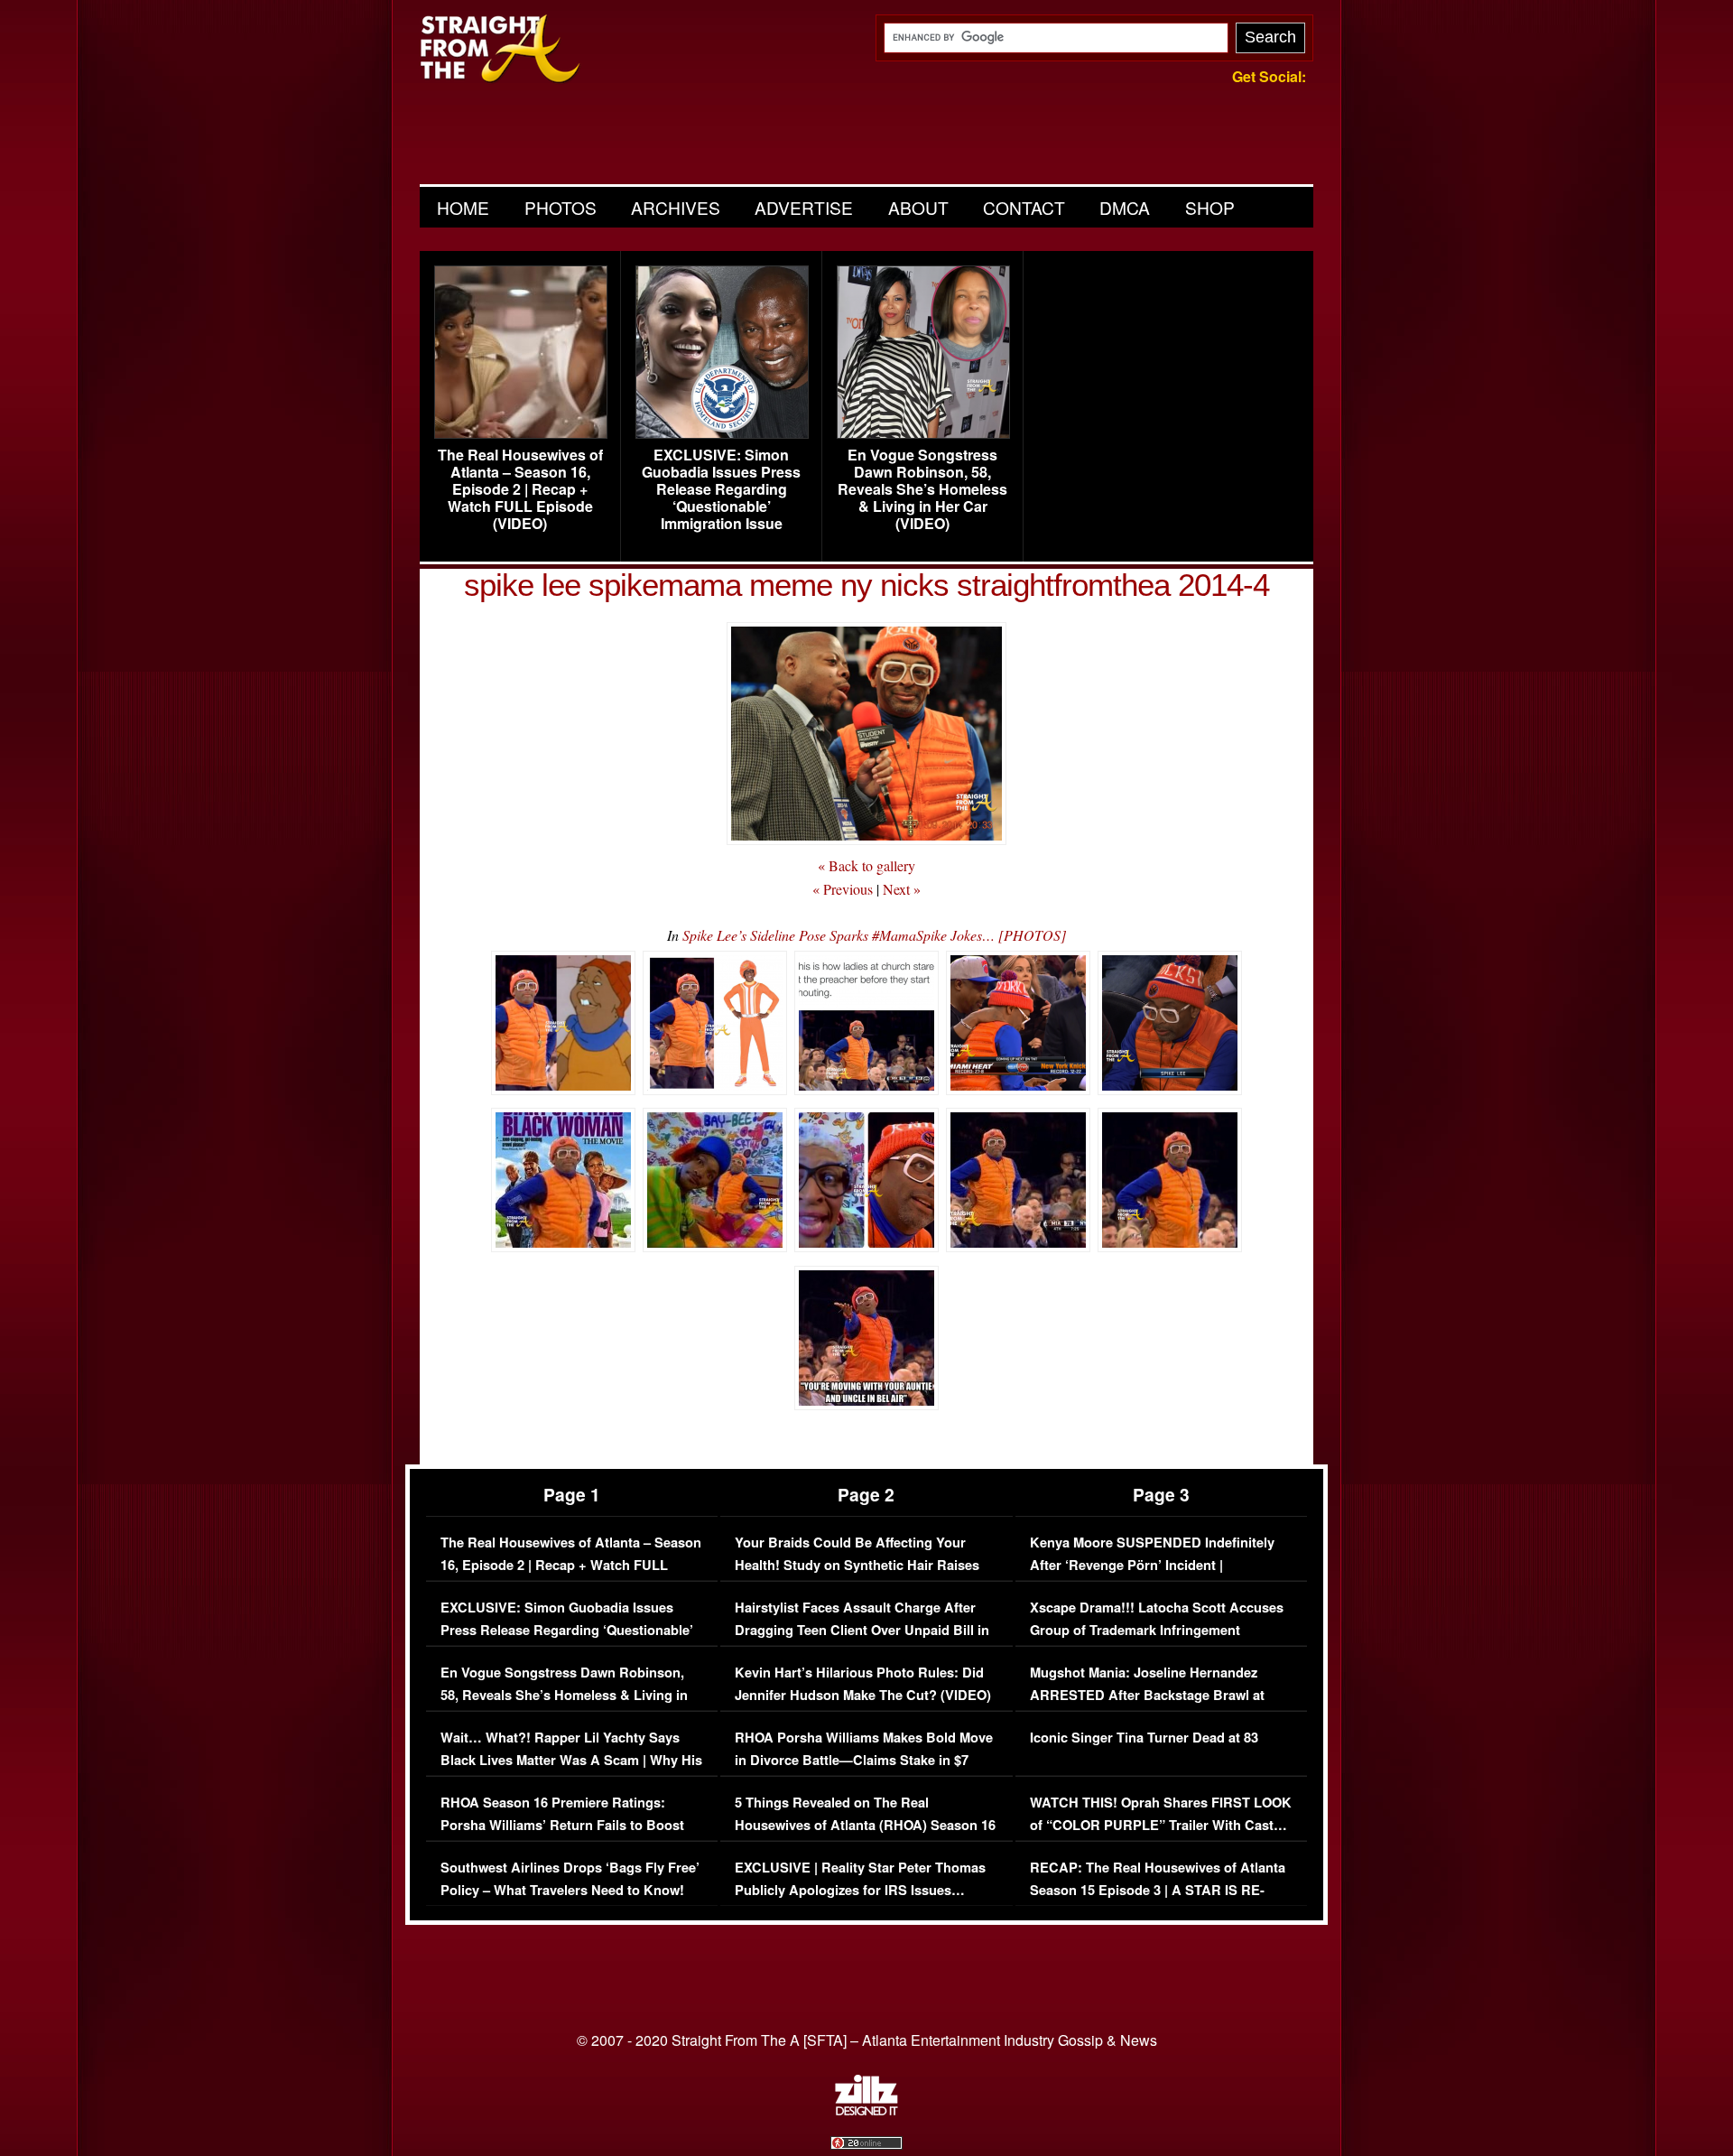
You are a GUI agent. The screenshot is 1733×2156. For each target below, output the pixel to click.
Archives (676, 207)
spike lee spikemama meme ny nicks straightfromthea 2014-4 (866, 585)
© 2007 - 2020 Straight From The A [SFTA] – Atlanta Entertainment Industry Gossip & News (867, 2040)
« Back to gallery (866, 865)
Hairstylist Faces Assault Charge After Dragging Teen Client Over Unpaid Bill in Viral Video (862, 1631)
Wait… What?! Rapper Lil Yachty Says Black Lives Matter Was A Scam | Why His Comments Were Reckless (571, 1761)
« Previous (843, 889)
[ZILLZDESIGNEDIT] (866, 2111)
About (918, 207)
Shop (1210, 207)
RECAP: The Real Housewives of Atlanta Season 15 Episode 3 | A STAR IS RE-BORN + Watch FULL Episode (1158, 1891)
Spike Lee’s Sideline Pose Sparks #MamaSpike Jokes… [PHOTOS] (874, 935)
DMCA (1125, 207)
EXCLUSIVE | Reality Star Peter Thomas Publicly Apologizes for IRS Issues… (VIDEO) (860, 1891)
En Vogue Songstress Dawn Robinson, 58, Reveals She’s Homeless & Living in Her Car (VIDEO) (922, 489)
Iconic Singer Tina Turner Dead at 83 (1144, 1738)
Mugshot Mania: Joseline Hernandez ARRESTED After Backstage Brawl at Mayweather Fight (1147, 1696)
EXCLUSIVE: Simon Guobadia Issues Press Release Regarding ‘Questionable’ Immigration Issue (721, 489)
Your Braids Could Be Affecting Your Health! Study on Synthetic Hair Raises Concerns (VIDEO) (857, 1566)
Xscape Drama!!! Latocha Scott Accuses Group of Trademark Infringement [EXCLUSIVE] (1157, 1631)
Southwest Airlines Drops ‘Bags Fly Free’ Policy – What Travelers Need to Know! (570, 1879)
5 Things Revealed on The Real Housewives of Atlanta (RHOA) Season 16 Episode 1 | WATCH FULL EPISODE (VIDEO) (865, 1837)
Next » (902, 889)
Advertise (804, 207)
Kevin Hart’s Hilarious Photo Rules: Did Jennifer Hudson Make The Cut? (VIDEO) (863, 1684)
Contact (1024, 207)
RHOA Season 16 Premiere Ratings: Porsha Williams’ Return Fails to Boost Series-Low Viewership (562, 1826)
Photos (561, 207)
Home (463, 207)
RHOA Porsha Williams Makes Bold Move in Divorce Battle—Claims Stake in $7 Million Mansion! (864, 1761)
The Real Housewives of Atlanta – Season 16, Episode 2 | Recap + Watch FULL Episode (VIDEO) (520, 489)
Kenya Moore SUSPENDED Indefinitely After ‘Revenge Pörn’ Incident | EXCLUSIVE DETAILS (1152, 1566)
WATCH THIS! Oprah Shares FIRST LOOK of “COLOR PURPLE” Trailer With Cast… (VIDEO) (1161, 1826)
